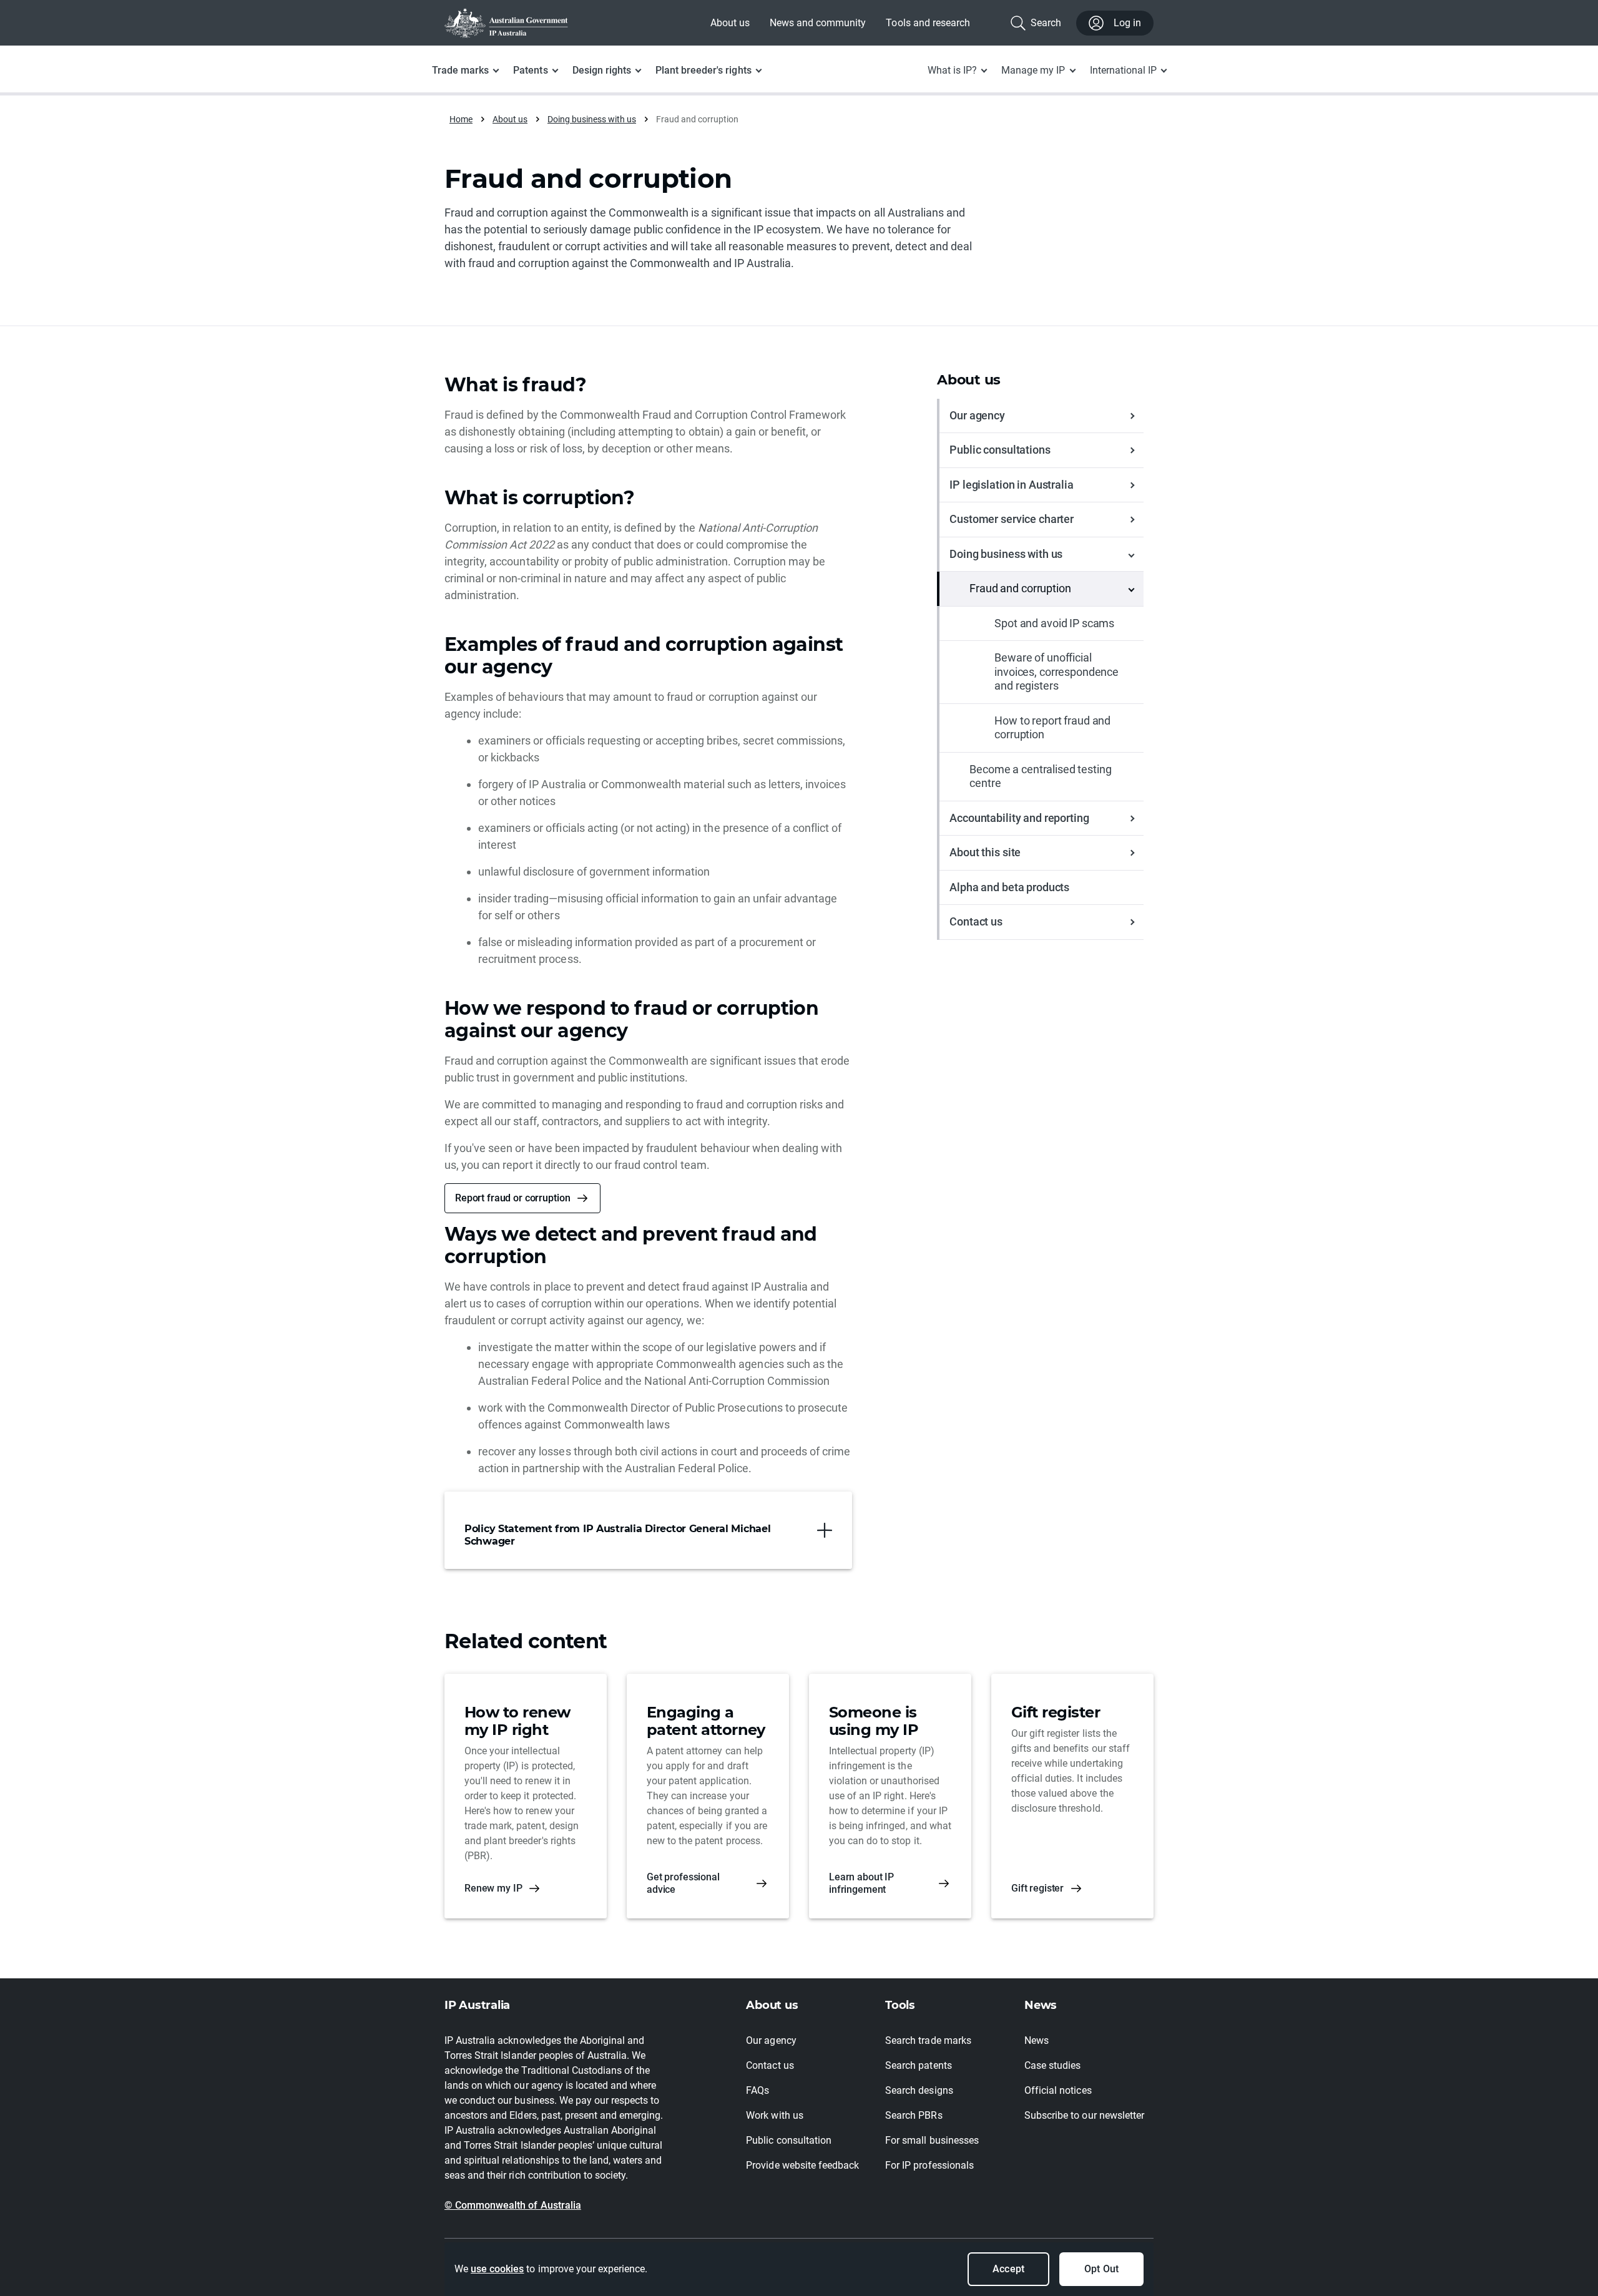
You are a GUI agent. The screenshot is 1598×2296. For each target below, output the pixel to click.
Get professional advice (683, 1883)
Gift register (1037, 1888)
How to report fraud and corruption (1052, 728)
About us (730, 23)
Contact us (976, 921)
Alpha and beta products (1009, 887)
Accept (1008, 2269)
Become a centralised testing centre (1040, 776)
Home (461, 119)
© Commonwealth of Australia (513, 2205)
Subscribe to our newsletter (1084, 2115)
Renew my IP (493, 1888)
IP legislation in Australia (1011, 485)
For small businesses (932, 2140)
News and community (818, 23)
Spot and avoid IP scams (1054, 623)
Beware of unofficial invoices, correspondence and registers (1056, 672)
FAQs (757, 2090)
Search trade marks (928, 2040)
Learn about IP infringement (861, 1883)
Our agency (977, 415)
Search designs (919, 2090)
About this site (985, 852)
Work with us (774, 2115)
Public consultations (1000, 450)
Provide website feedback (802, 2165)
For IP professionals (929, 2165)
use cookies (497, 2269)
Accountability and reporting (1019, 818)
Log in (1127, 23)
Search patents (918, 2065)
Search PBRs (914, 2115)
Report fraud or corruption (512, 1198)
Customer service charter (1012, 519)
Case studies (1052, 2065)
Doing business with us (592, 119)
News (1037, 2040)
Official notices (1058, 2090)
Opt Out (1101, 2269)
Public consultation (789, 2140)
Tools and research (928, 23)
